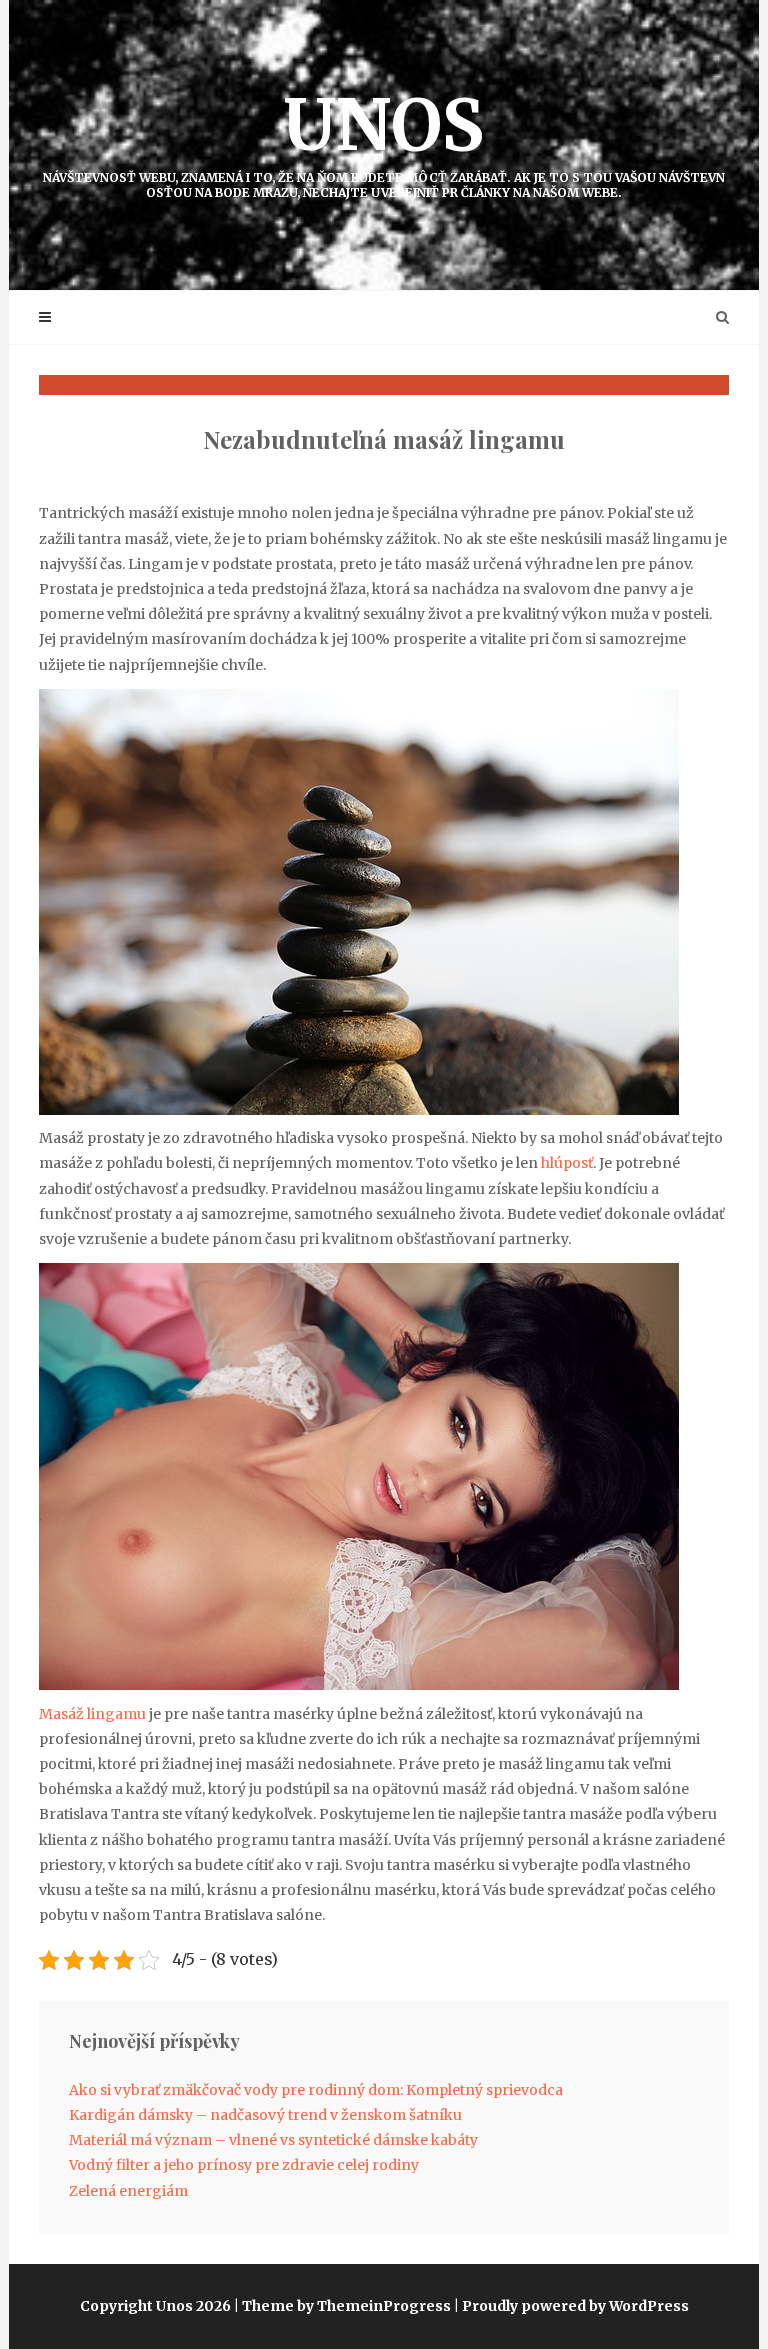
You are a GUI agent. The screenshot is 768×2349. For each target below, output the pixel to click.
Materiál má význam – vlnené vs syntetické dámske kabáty (273, 2140)
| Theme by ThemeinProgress (342, 2306)
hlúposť (565, 1163)
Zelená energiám (128, 2191)
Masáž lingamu (92, 1714)
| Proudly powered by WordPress (571, 2306)
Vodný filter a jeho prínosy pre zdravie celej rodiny (244, 2165)
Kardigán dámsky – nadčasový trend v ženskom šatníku (265, 2115)
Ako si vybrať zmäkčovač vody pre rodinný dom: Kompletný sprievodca (316, 2090)
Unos (384, 140)
